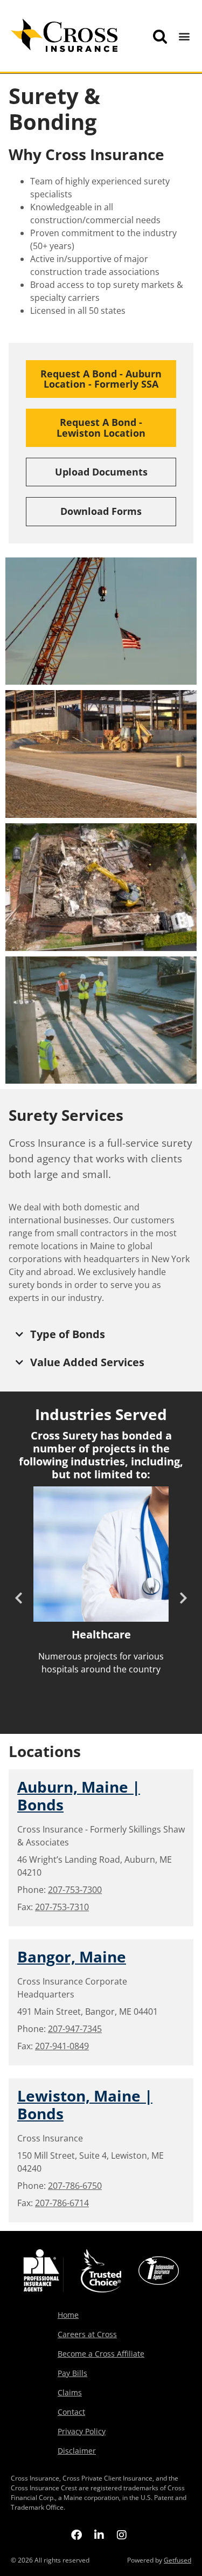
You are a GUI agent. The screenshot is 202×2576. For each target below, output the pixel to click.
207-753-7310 (62, 1907)
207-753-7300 (75, 1890)
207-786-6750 (75, 2186)
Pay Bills (72, 2373)
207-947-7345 (75, 2029)
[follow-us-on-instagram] (122, 2534)
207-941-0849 (62, 2046)
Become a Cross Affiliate (101, 2354)
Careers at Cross (87, 2334)
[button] (184, 36)
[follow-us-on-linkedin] (99, 2534)
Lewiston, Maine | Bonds (85, 2105)
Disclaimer (77, 2451)
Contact (71, 2412)
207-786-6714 (62, 2203)
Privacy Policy (82, 2431)
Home (68, 2315)
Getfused (177, 2560)
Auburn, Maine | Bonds (79, 1796)
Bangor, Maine (72, 1957)
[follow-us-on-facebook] (76, 2534)
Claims (70, 2392)
